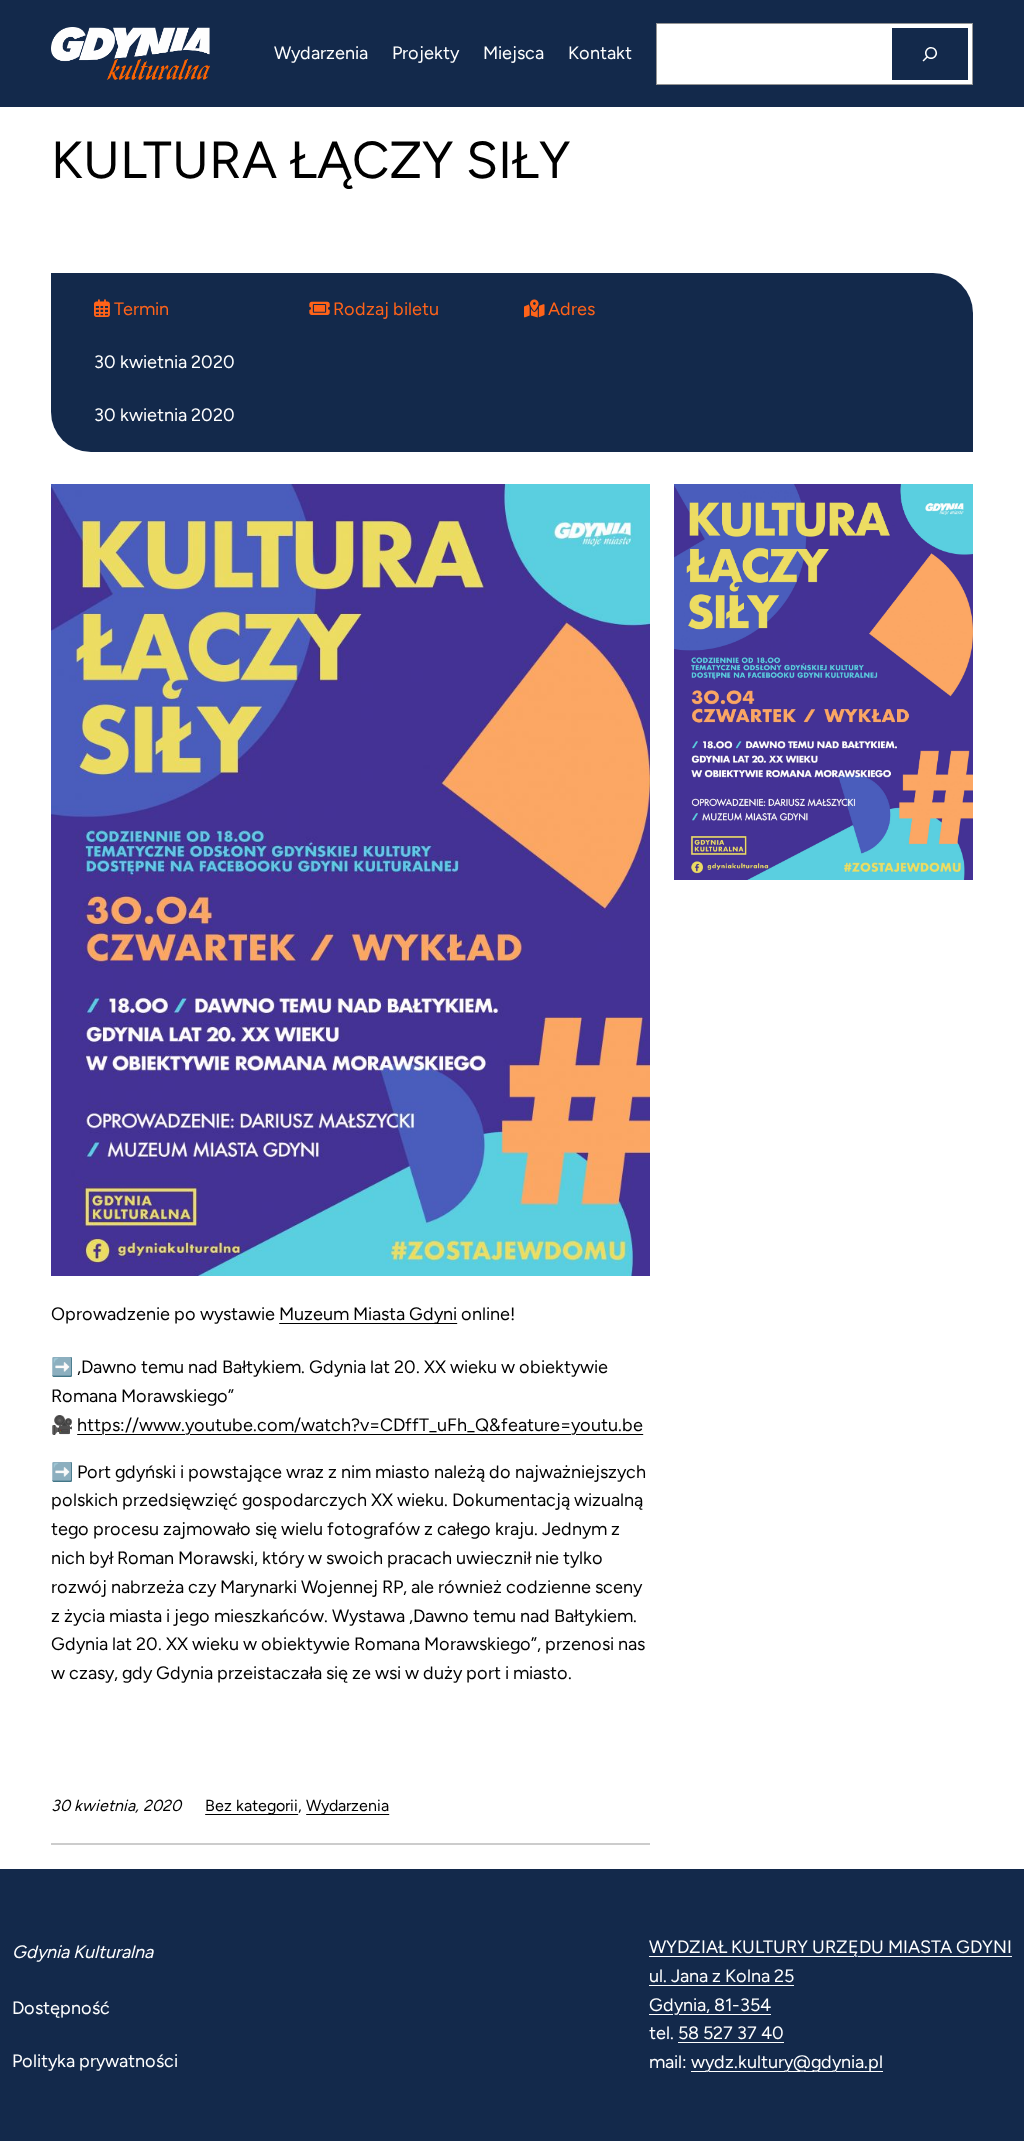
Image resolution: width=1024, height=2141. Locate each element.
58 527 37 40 (731, 2033)
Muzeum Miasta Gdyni (368, 1314)
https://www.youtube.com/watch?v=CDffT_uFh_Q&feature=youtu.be (360, 1425)
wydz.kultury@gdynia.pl (787, 2062)
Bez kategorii (251, 1805)
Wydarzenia (347, 1805)
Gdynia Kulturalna (82, 1952)
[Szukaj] (930, 54)
